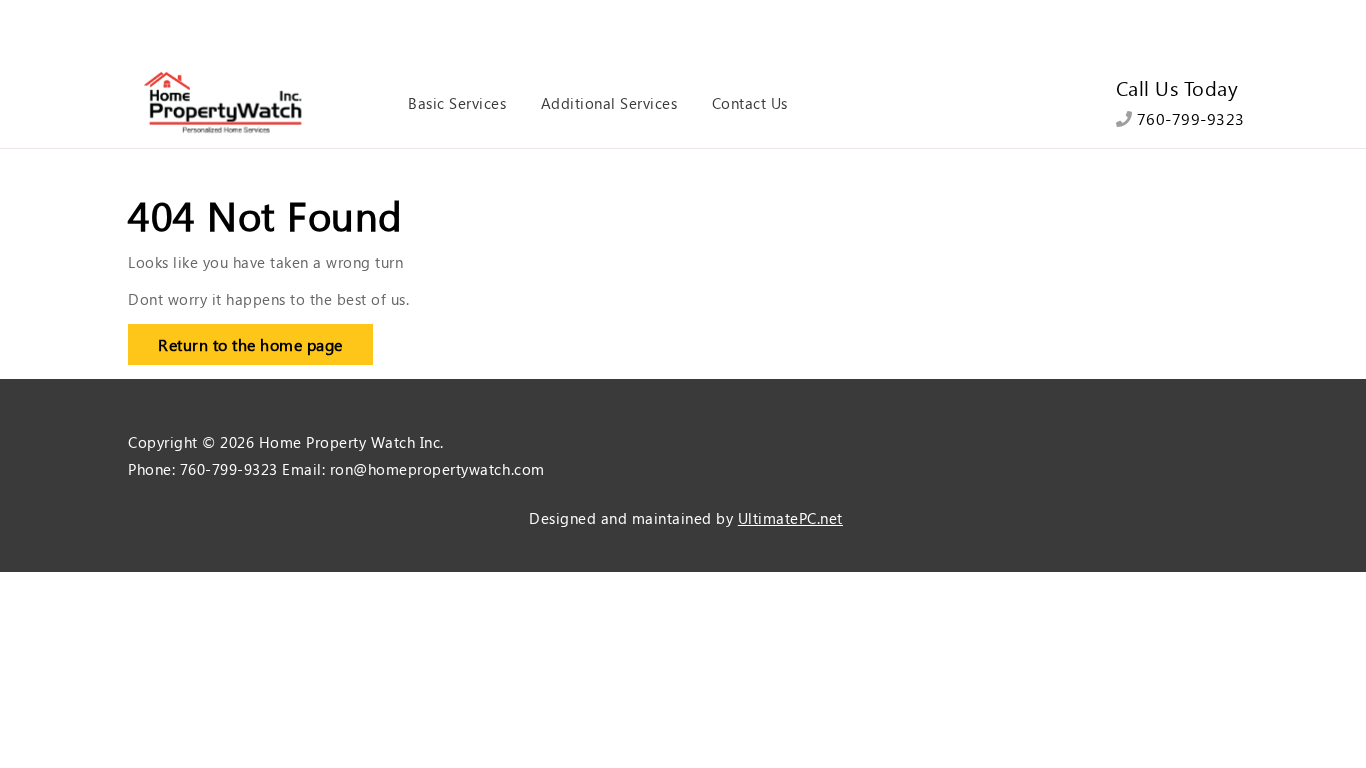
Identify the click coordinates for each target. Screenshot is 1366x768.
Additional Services (609, 103)
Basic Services (457, 103)
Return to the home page (235, 339)
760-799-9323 (1188, 118)
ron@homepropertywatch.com (437, 469)
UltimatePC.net (790, 518)
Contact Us (750, 103)
